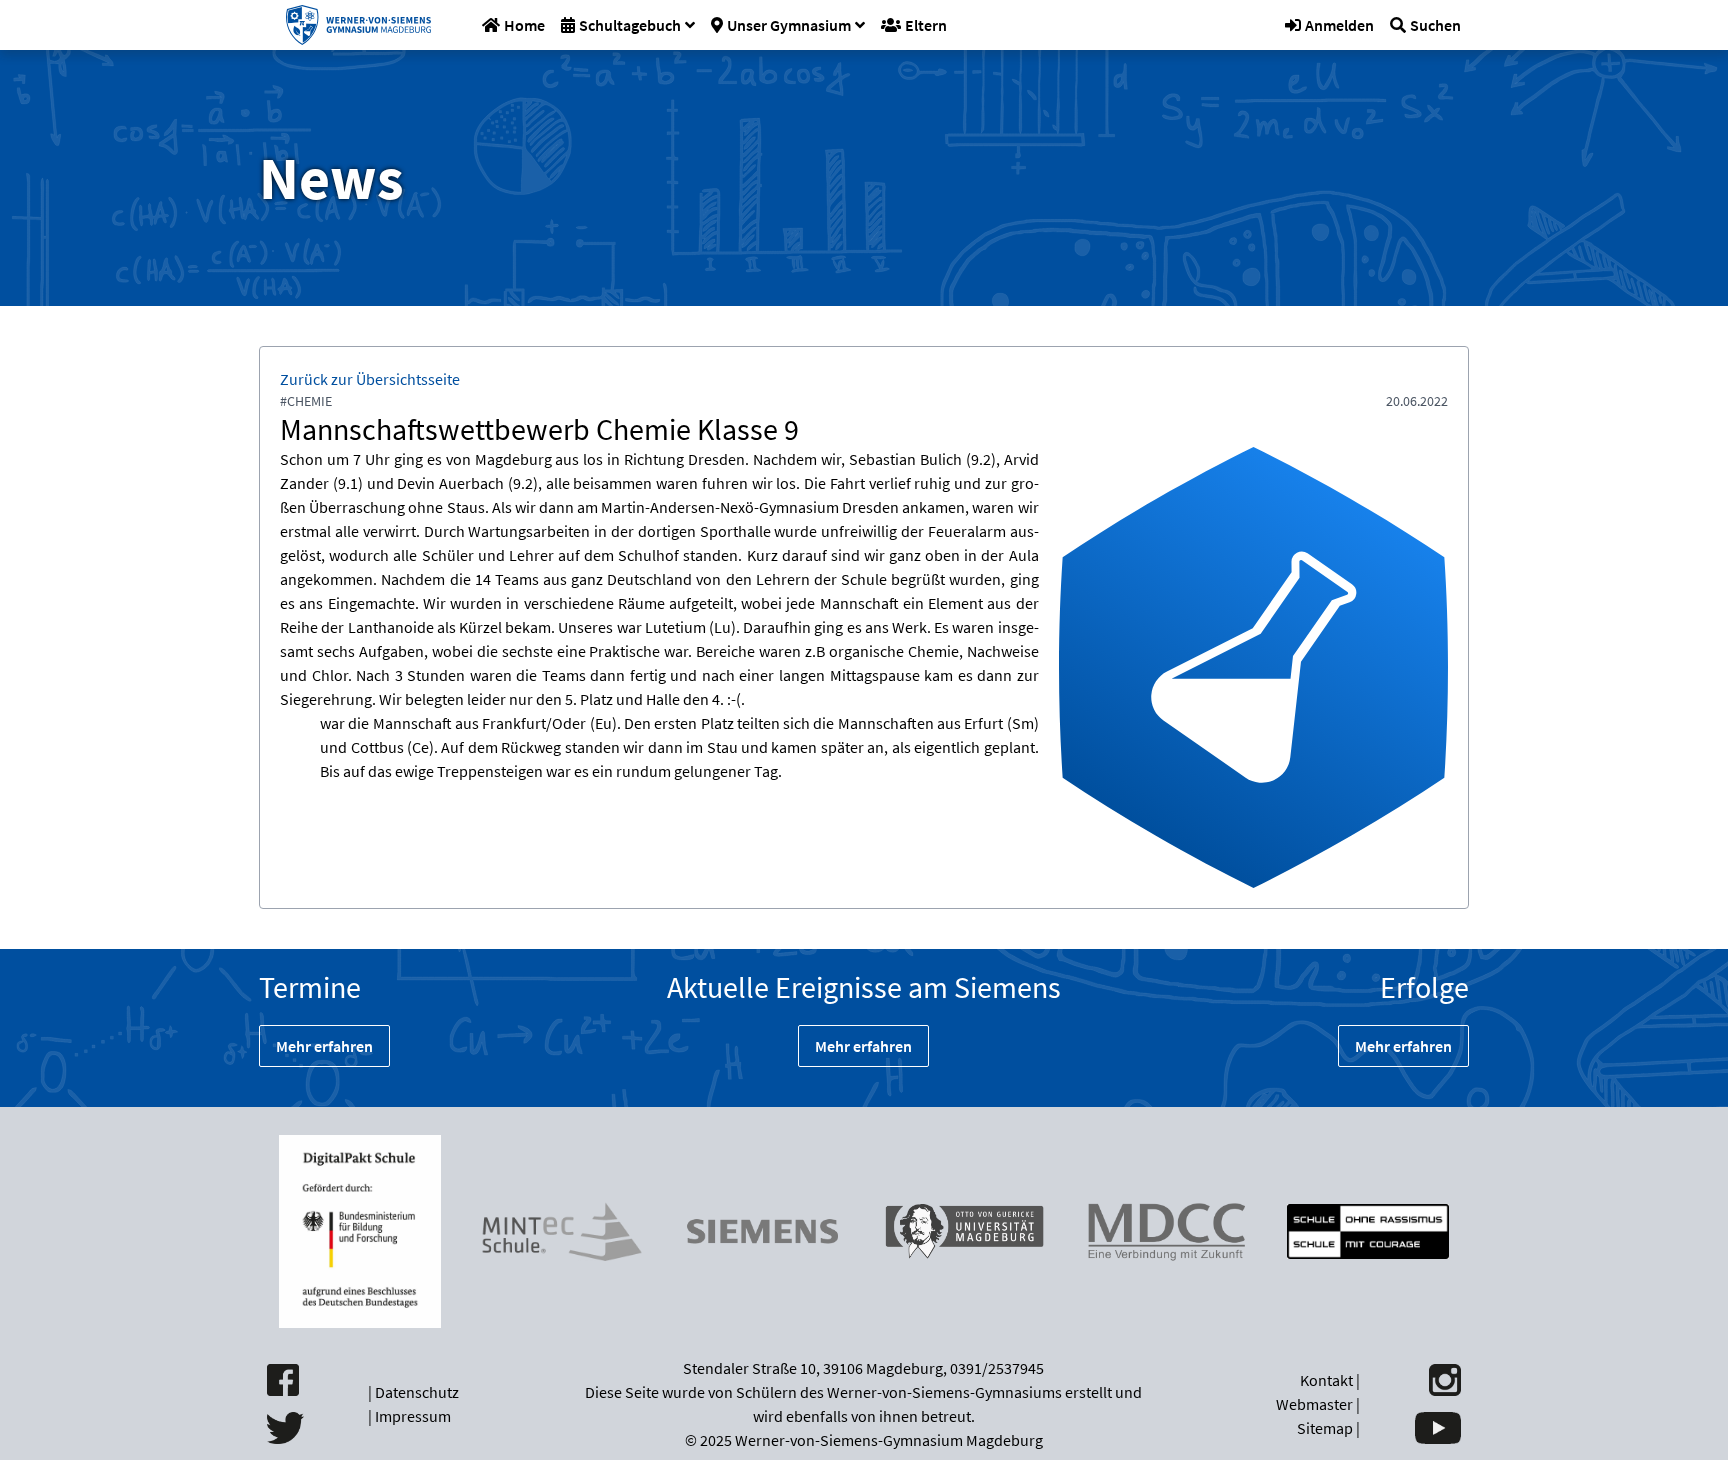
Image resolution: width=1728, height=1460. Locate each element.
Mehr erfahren (324, 1046)
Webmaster (1314, 1404)
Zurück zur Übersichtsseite (370, 379)
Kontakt (1326, 1380)
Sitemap (1325, 1428)
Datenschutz (417, 1392)
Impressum (413, 1416)
